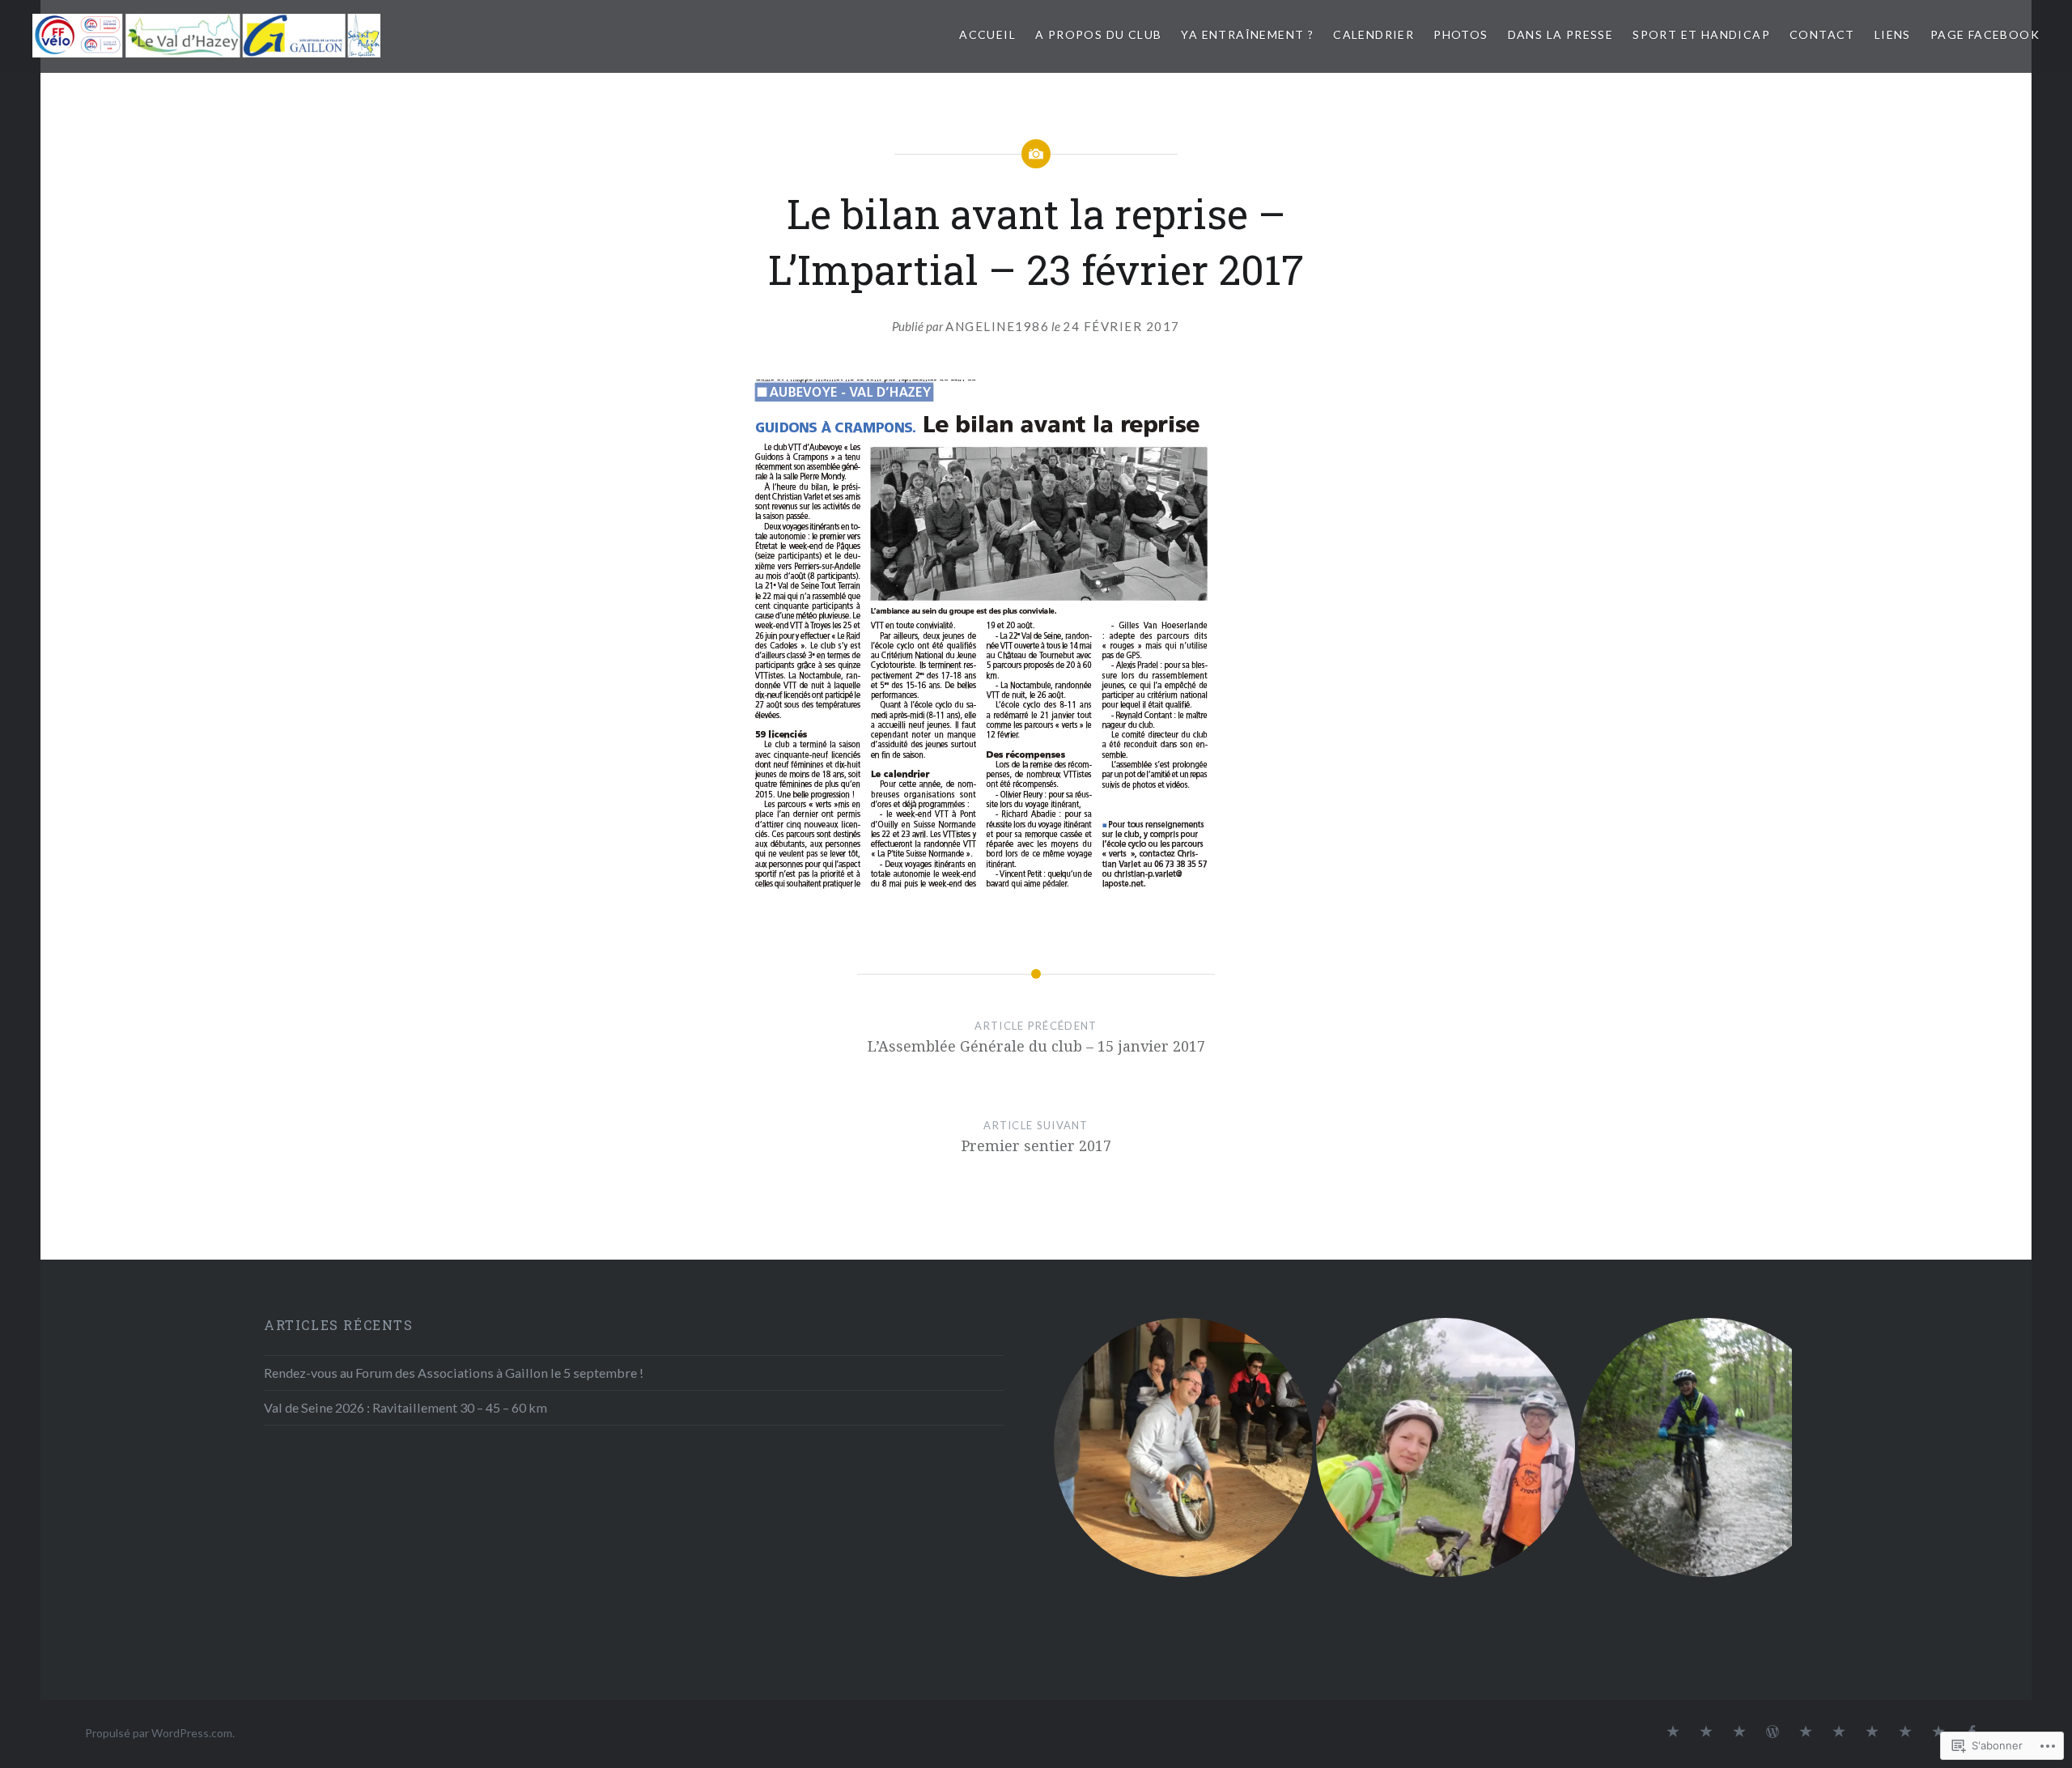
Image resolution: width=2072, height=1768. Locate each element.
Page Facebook (1985, 34)
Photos (1461, 34)
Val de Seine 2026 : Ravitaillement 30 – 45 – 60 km (405, 1407)
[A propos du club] (1706, 1732)
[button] (1183, 1447)
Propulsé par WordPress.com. (160, 1733)
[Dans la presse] (1839, 1732)
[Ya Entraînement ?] (1739, 1732)
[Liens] (1938, 1732)
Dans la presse (1561, 34)
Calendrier (1374, 34)
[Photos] (1806, 1732)
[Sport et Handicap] (1872, 1732)
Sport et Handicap (1701, 34)
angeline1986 (997, 326)
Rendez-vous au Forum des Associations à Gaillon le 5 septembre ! (454, 1373)
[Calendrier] (1773, 1732)
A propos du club (1098, 34)
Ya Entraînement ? (1247, 34)
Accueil (987, 34)
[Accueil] (1673, 1732)
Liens (1893, 34)
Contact (1822, 34)
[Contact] (1905, 1732)
